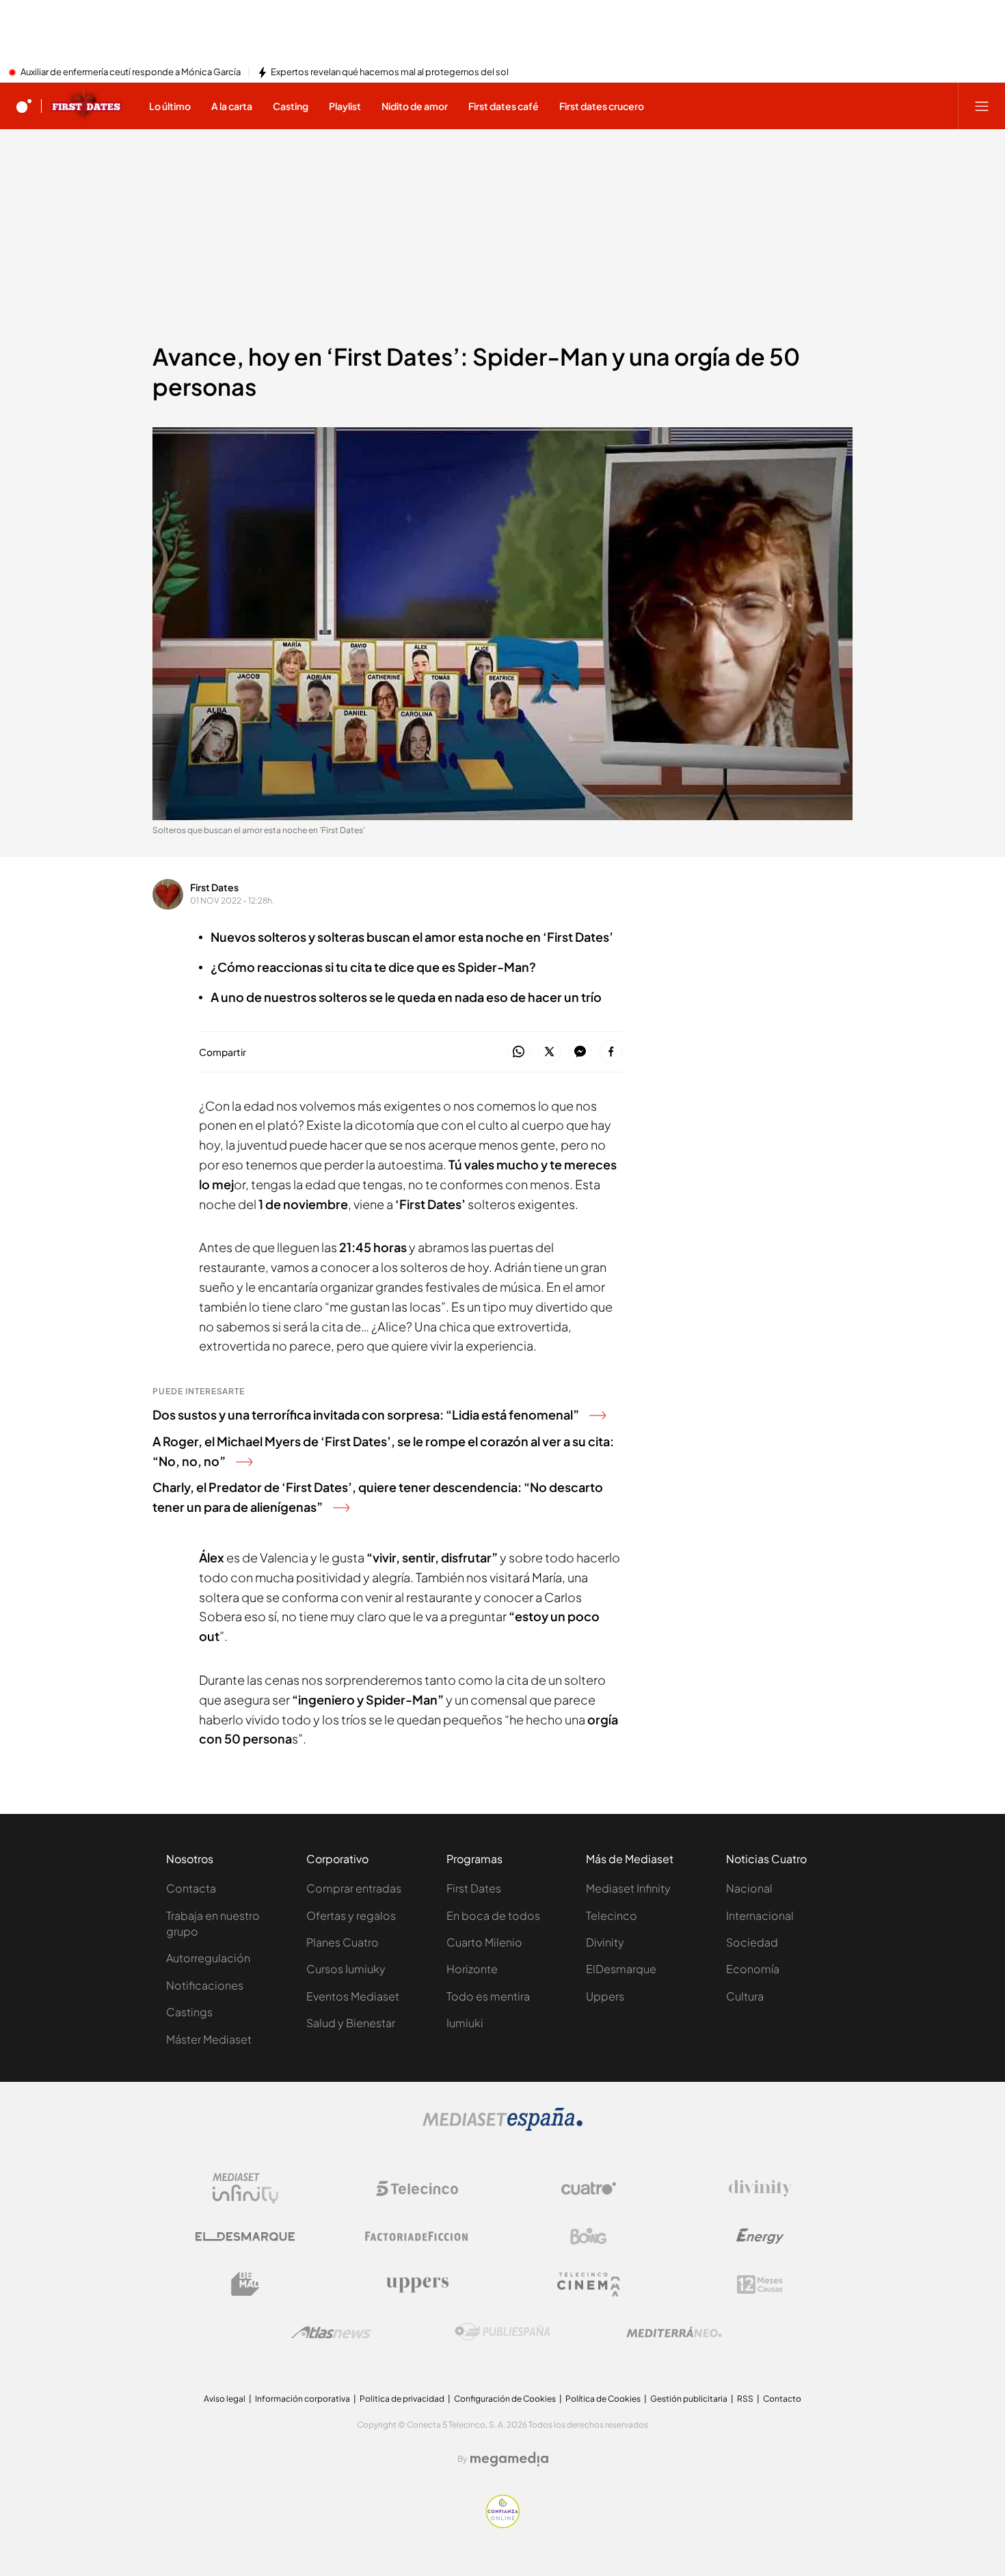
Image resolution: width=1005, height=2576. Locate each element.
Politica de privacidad (402, 2399)
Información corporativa (303, 2399)
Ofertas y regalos (351, 1915)
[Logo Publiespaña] (502, 2332)
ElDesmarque (621, 1969)
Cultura (745, 1996)
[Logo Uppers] (417, 2284)
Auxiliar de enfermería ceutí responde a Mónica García (131, 72)
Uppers (605, 1996)
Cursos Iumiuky (346, 1969)
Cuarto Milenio (484, 1942)
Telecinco (612, 1915)
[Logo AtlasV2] (331, 2332)
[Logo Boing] (589, 2236)
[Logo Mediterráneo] (674, 2332)
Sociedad (752, 1942)
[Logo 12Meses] (760, 2284)
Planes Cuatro (343, 1942)
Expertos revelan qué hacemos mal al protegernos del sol (390, 72)
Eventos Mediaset (353, 1996)
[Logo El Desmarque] (245, 2237)
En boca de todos (493, 1915)
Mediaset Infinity (628, 1888)
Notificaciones (205, 1985)
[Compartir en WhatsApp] (519, 1052)
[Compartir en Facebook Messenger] (580, 1052)
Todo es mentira (488, 1996)
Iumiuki (465, 2023)
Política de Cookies (603, 2399)
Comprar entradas (354, 1888)
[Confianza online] (503, 2524)
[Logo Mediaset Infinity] (245, 2188)
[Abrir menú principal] (982, 106)
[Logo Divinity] (760, 2188)
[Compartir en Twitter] (549, 1052)
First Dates (214, 887)
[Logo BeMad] (245, 2284)
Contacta (191, 1888)
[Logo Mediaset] (502, 2127)
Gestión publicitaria (689, 2399)
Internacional (760, 1915)
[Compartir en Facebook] (611, 1052)
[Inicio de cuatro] (24, 106)
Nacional (749, 1888)
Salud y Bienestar (351, 2023)
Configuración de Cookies (505, 2399)
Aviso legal (225, 2399)
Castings (189, 2012)
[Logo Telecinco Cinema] (589, 2284)
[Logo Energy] (760, 2236)
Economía (753, 1969)
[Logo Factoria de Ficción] (417, 2236)
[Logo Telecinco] (417, 2188)
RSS (745, 2399)
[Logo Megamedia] (509, 2459)
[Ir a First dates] (86, 106)
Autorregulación (208, 1958)
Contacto (782, 2399)
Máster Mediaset (209, 2039)
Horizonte (472, 1969)
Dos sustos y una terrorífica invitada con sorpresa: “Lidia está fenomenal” (366, 1414)
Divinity (605, 1942)
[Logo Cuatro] (589, 2188)
